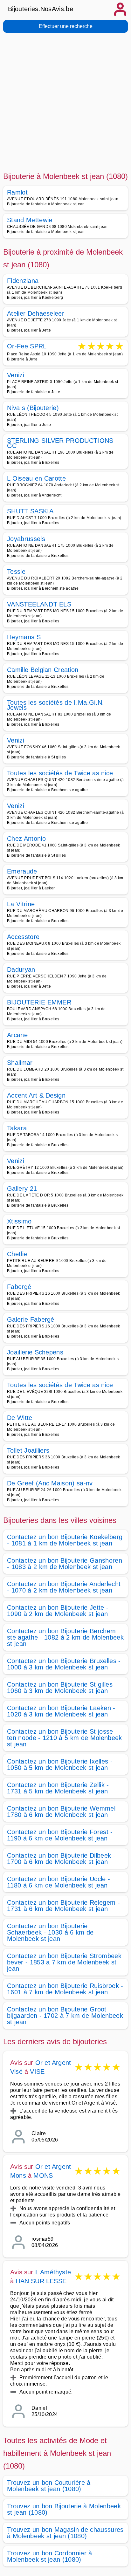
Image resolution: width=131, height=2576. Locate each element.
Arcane (17, 1035)
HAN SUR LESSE (41, 2281)
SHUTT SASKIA (30, 511)
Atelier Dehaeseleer (36, 313)
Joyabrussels (26, 539)
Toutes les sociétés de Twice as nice (60, 773)
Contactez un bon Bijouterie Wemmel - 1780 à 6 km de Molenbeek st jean (63, 1812)
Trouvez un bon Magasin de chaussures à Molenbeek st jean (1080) (65, 2533)
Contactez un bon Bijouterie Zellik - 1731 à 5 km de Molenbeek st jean (58, 1788)
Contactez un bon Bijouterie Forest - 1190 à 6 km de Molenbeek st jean (60, 1835)
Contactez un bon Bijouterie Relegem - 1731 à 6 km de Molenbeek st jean (63, 1906)
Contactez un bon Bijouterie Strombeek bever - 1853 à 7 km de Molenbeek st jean (64, 1962)
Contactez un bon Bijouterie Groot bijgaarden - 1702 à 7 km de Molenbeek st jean (65, 2016)
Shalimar (20, 1063)
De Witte (20, 1418)
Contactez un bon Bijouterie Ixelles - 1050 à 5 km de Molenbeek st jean (60, 1764)
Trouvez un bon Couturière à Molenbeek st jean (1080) (49, 2486)
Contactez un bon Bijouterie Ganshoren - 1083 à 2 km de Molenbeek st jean (65, 1564)
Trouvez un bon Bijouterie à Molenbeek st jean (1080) (64, 2509)
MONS (43, 2175)
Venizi (16, 375)
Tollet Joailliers (28, 1450)
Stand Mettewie (30, 220)
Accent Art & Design (36, 1095)
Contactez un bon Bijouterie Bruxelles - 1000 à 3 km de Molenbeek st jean (64, 1664)
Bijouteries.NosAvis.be (41, 9)
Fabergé (19, 1287)
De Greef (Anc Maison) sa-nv (50, 1483)
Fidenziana (23, 281)
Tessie (16, 572)
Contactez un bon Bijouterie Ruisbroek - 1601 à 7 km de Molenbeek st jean (65, 1989)
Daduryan (21, 969)
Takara (17, 1128)
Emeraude (22, 871)
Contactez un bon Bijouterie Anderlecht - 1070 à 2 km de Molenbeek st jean (64, 1587)
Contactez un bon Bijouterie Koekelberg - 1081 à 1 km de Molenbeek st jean (65, 1540)
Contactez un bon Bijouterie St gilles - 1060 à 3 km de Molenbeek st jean (62, 1688)
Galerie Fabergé (31, 1319)
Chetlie (17, 1254)
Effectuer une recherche (66, 26)
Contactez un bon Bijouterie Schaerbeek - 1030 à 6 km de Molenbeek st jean (50, 1932)
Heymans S (24, 637)
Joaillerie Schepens (35, 1352)
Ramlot (17, 192)
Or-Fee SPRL (27, 347)
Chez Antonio (26, 839)
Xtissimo (19, 1221)
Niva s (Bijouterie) (33, 408)
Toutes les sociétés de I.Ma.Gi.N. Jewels (56, 705)
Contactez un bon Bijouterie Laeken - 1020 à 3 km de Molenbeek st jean (61, 1711)
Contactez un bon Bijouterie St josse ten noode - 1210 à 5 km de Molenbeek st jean (65, 1738)
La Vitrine (21, 904)
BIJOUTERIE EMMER (39, 1002)
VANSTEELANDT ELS (39, 604)
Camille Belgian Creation (43, 670)
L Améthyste (53, 2272)
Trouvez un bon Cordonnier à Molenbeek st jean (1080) (50, 2556)
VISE (37, 2072)
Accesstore (23, 937)
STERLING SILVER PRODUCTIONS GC (60, 443)
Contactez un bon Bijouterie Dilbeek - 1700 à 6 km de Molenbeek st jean (61, 1859)
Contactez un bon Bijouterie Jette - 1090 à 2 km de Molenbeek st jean (58, 1611)
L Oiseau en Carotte (36, 478)
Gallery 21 (22, 1189)
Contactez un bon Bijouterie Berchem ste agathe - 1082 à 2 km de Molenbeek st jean (65, 1637)
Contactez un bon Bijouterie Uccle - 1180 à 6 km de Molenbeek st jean (59, 1882)
